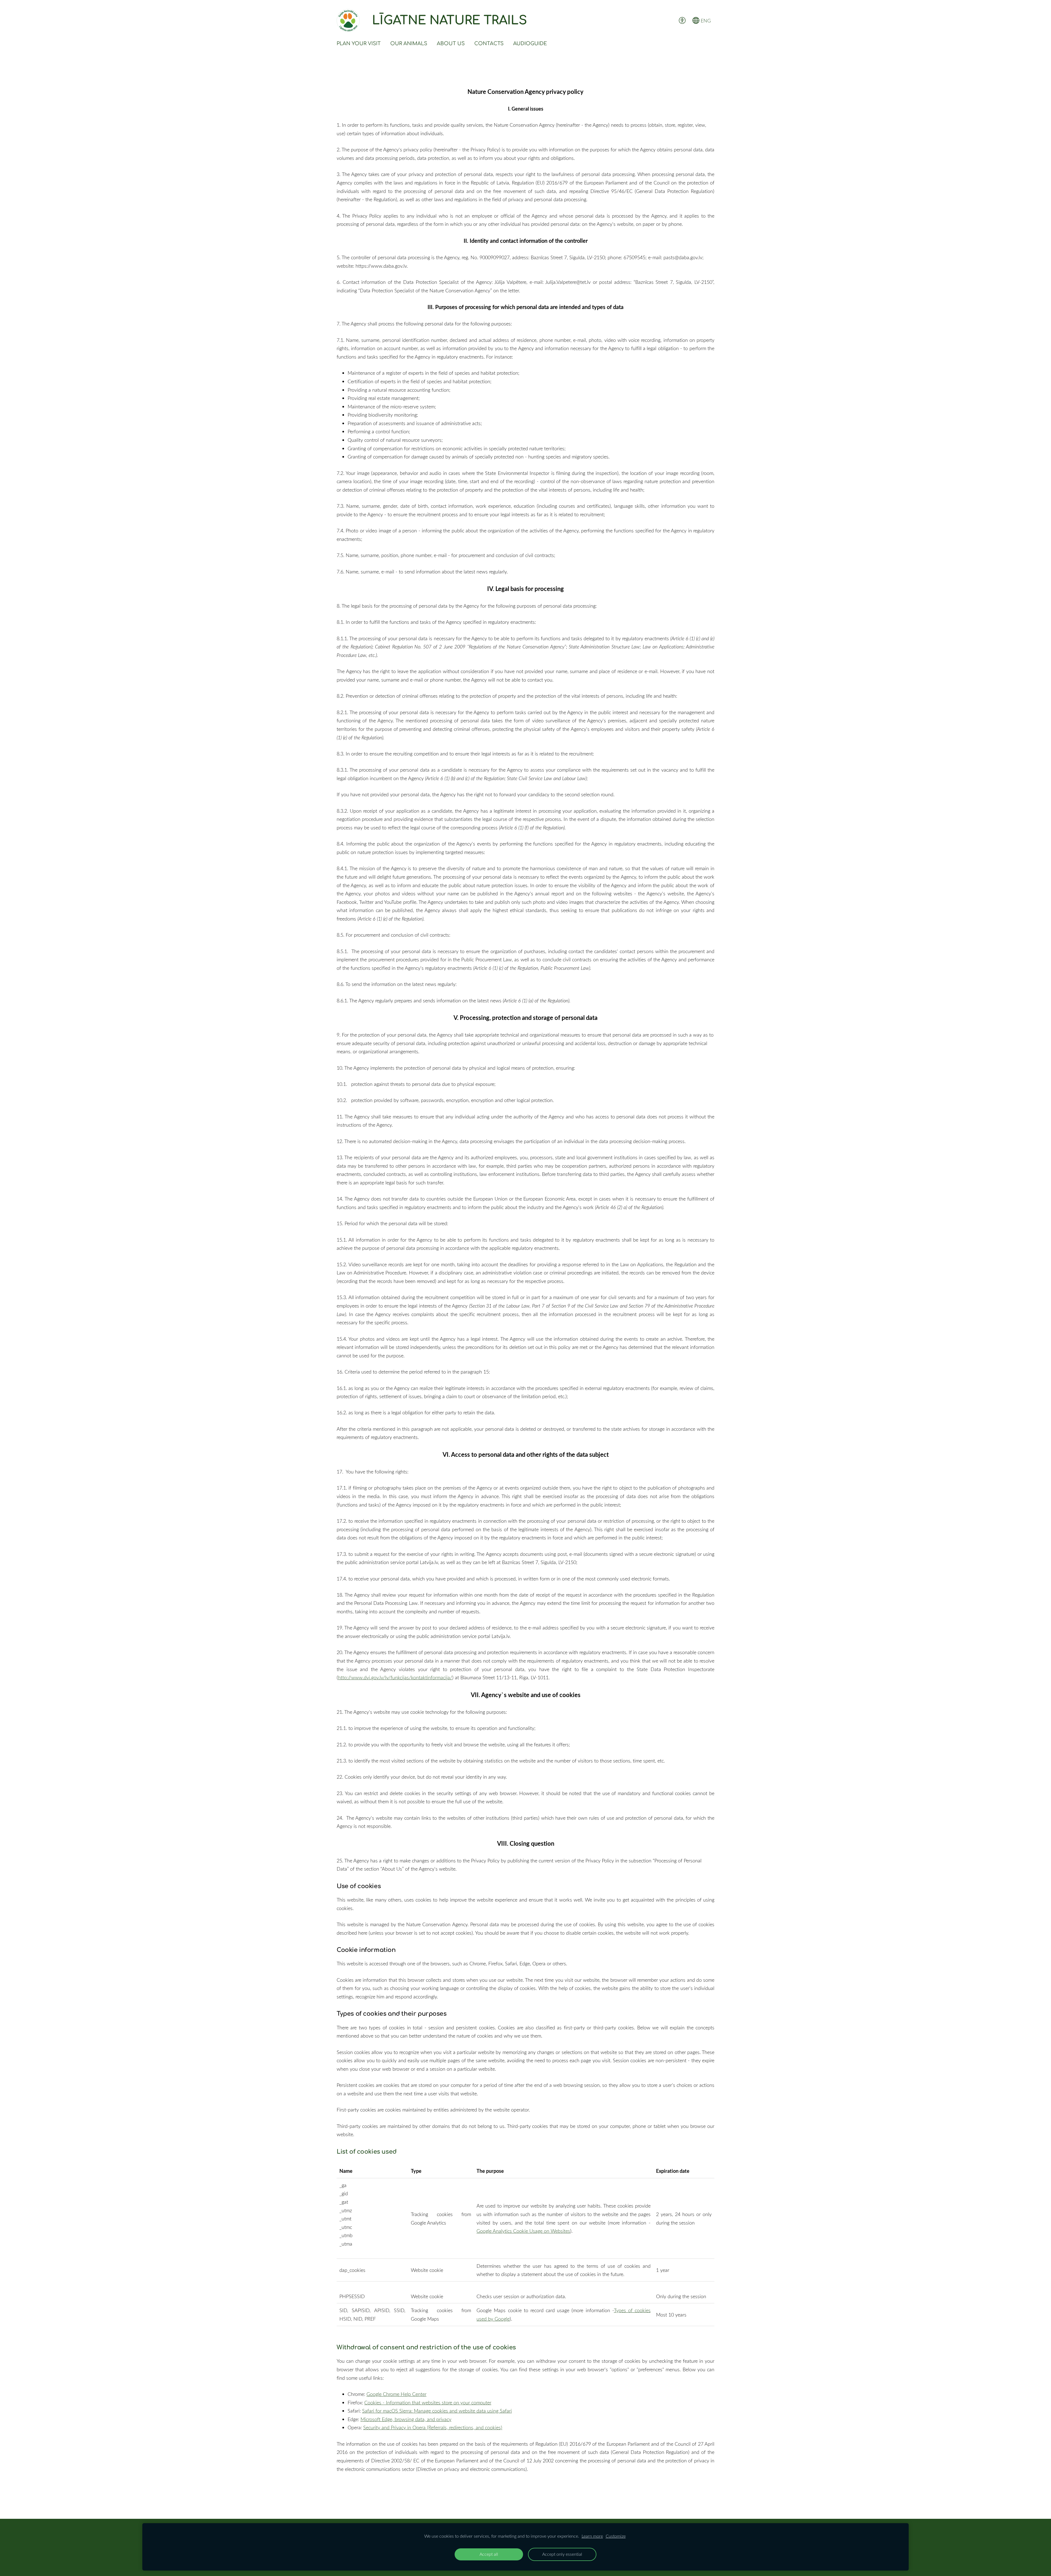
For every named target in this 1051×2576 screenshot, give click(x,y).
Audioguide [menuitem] (530, 44)
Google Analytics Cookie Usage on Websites (523, 2231)
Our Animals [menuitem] (409, 44)
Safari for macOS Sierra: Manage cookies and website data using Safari (437, 2411)
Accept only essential (562, 2554)
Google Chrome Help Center (396, 2394)
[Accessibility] (682, 20)
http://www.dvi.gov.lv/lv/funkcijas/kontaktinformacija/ (395, 1677)
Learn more (592, 2536)
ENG (705, 21)
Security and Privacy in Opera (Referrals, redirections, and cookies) (433, 2427)
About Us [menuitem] (451, 44)
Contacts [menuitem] (489, 44)
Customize (616, 2536)
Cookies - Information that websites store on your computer (428, 2402)
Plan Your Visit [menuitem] (359, 44)
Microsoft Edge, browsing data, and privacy (406, 2419)
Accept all (489, 2554)
